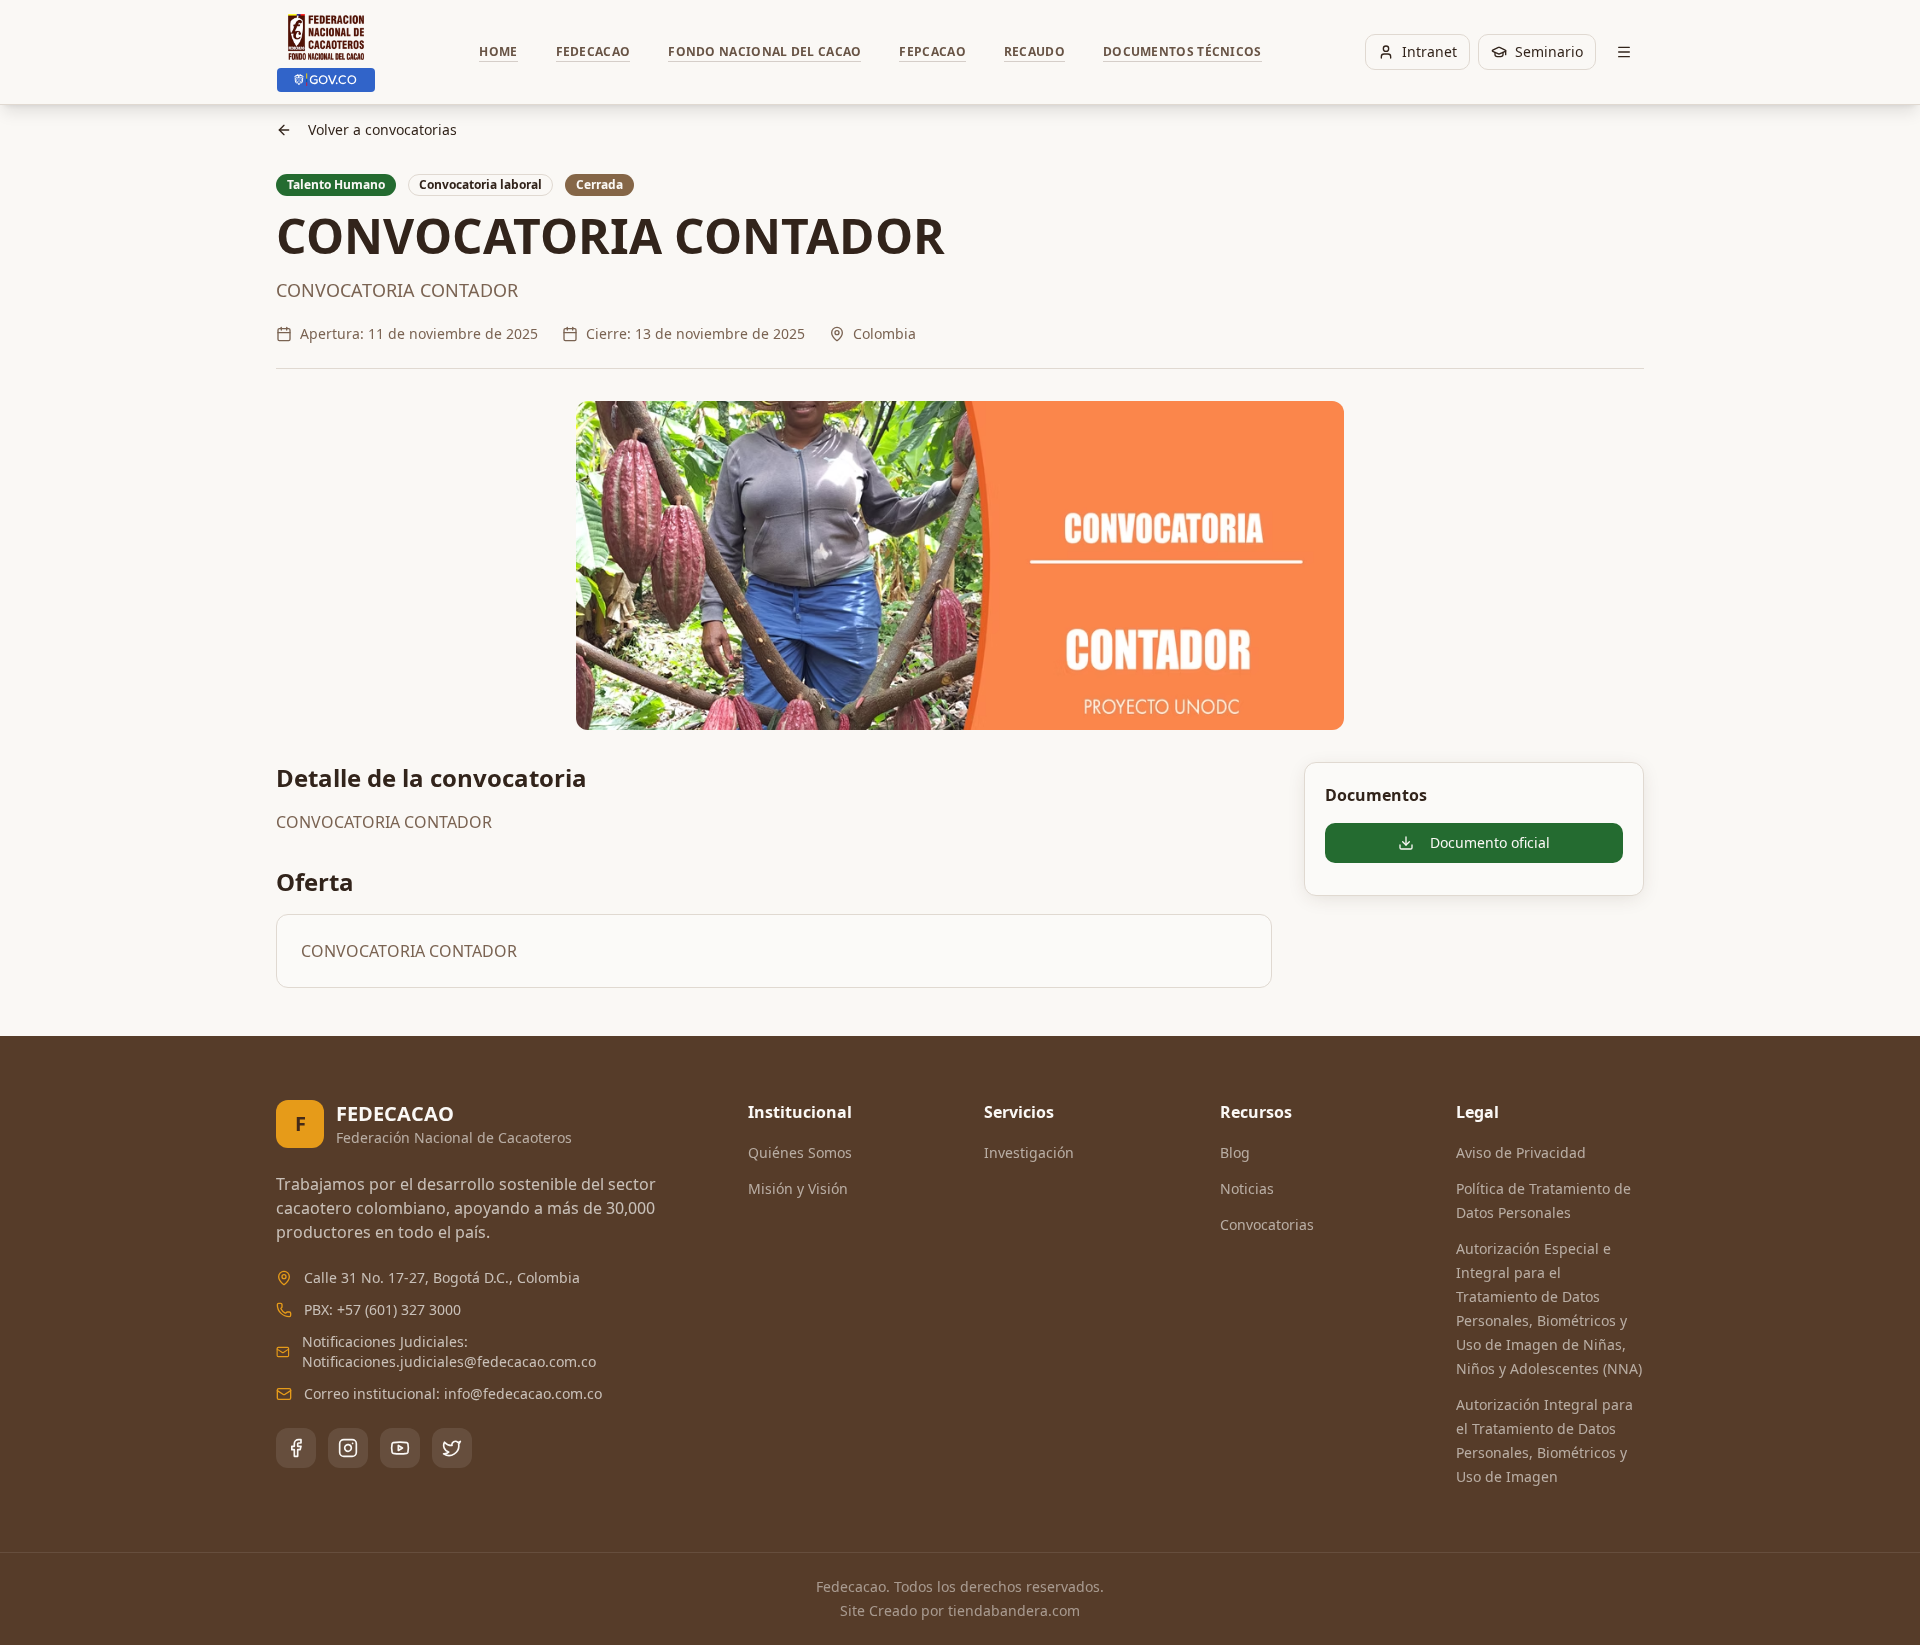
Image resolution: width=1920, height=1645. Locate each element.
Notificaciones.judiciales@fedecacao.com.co (449, 1361)
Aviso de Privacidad (1521, 1152)
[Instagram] (348, 1448)
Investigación (1029, 1152)
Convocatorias (1267, 1224)
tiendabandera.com (1014, 1610)
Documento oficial (1490, 842)
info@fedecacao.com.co (523, 1393)
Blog (1235, 1152)
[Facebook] (296, 1448)
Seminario (1549, 51)
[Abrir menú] (1624, 52)
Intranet (1429, 51)
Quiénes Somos (800, 1152)
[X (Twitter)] (452, 1448)
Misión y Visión (798, 1188)
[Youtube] (400, 1448)
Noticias (1247, 1188)
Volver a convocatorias (382, 129)
